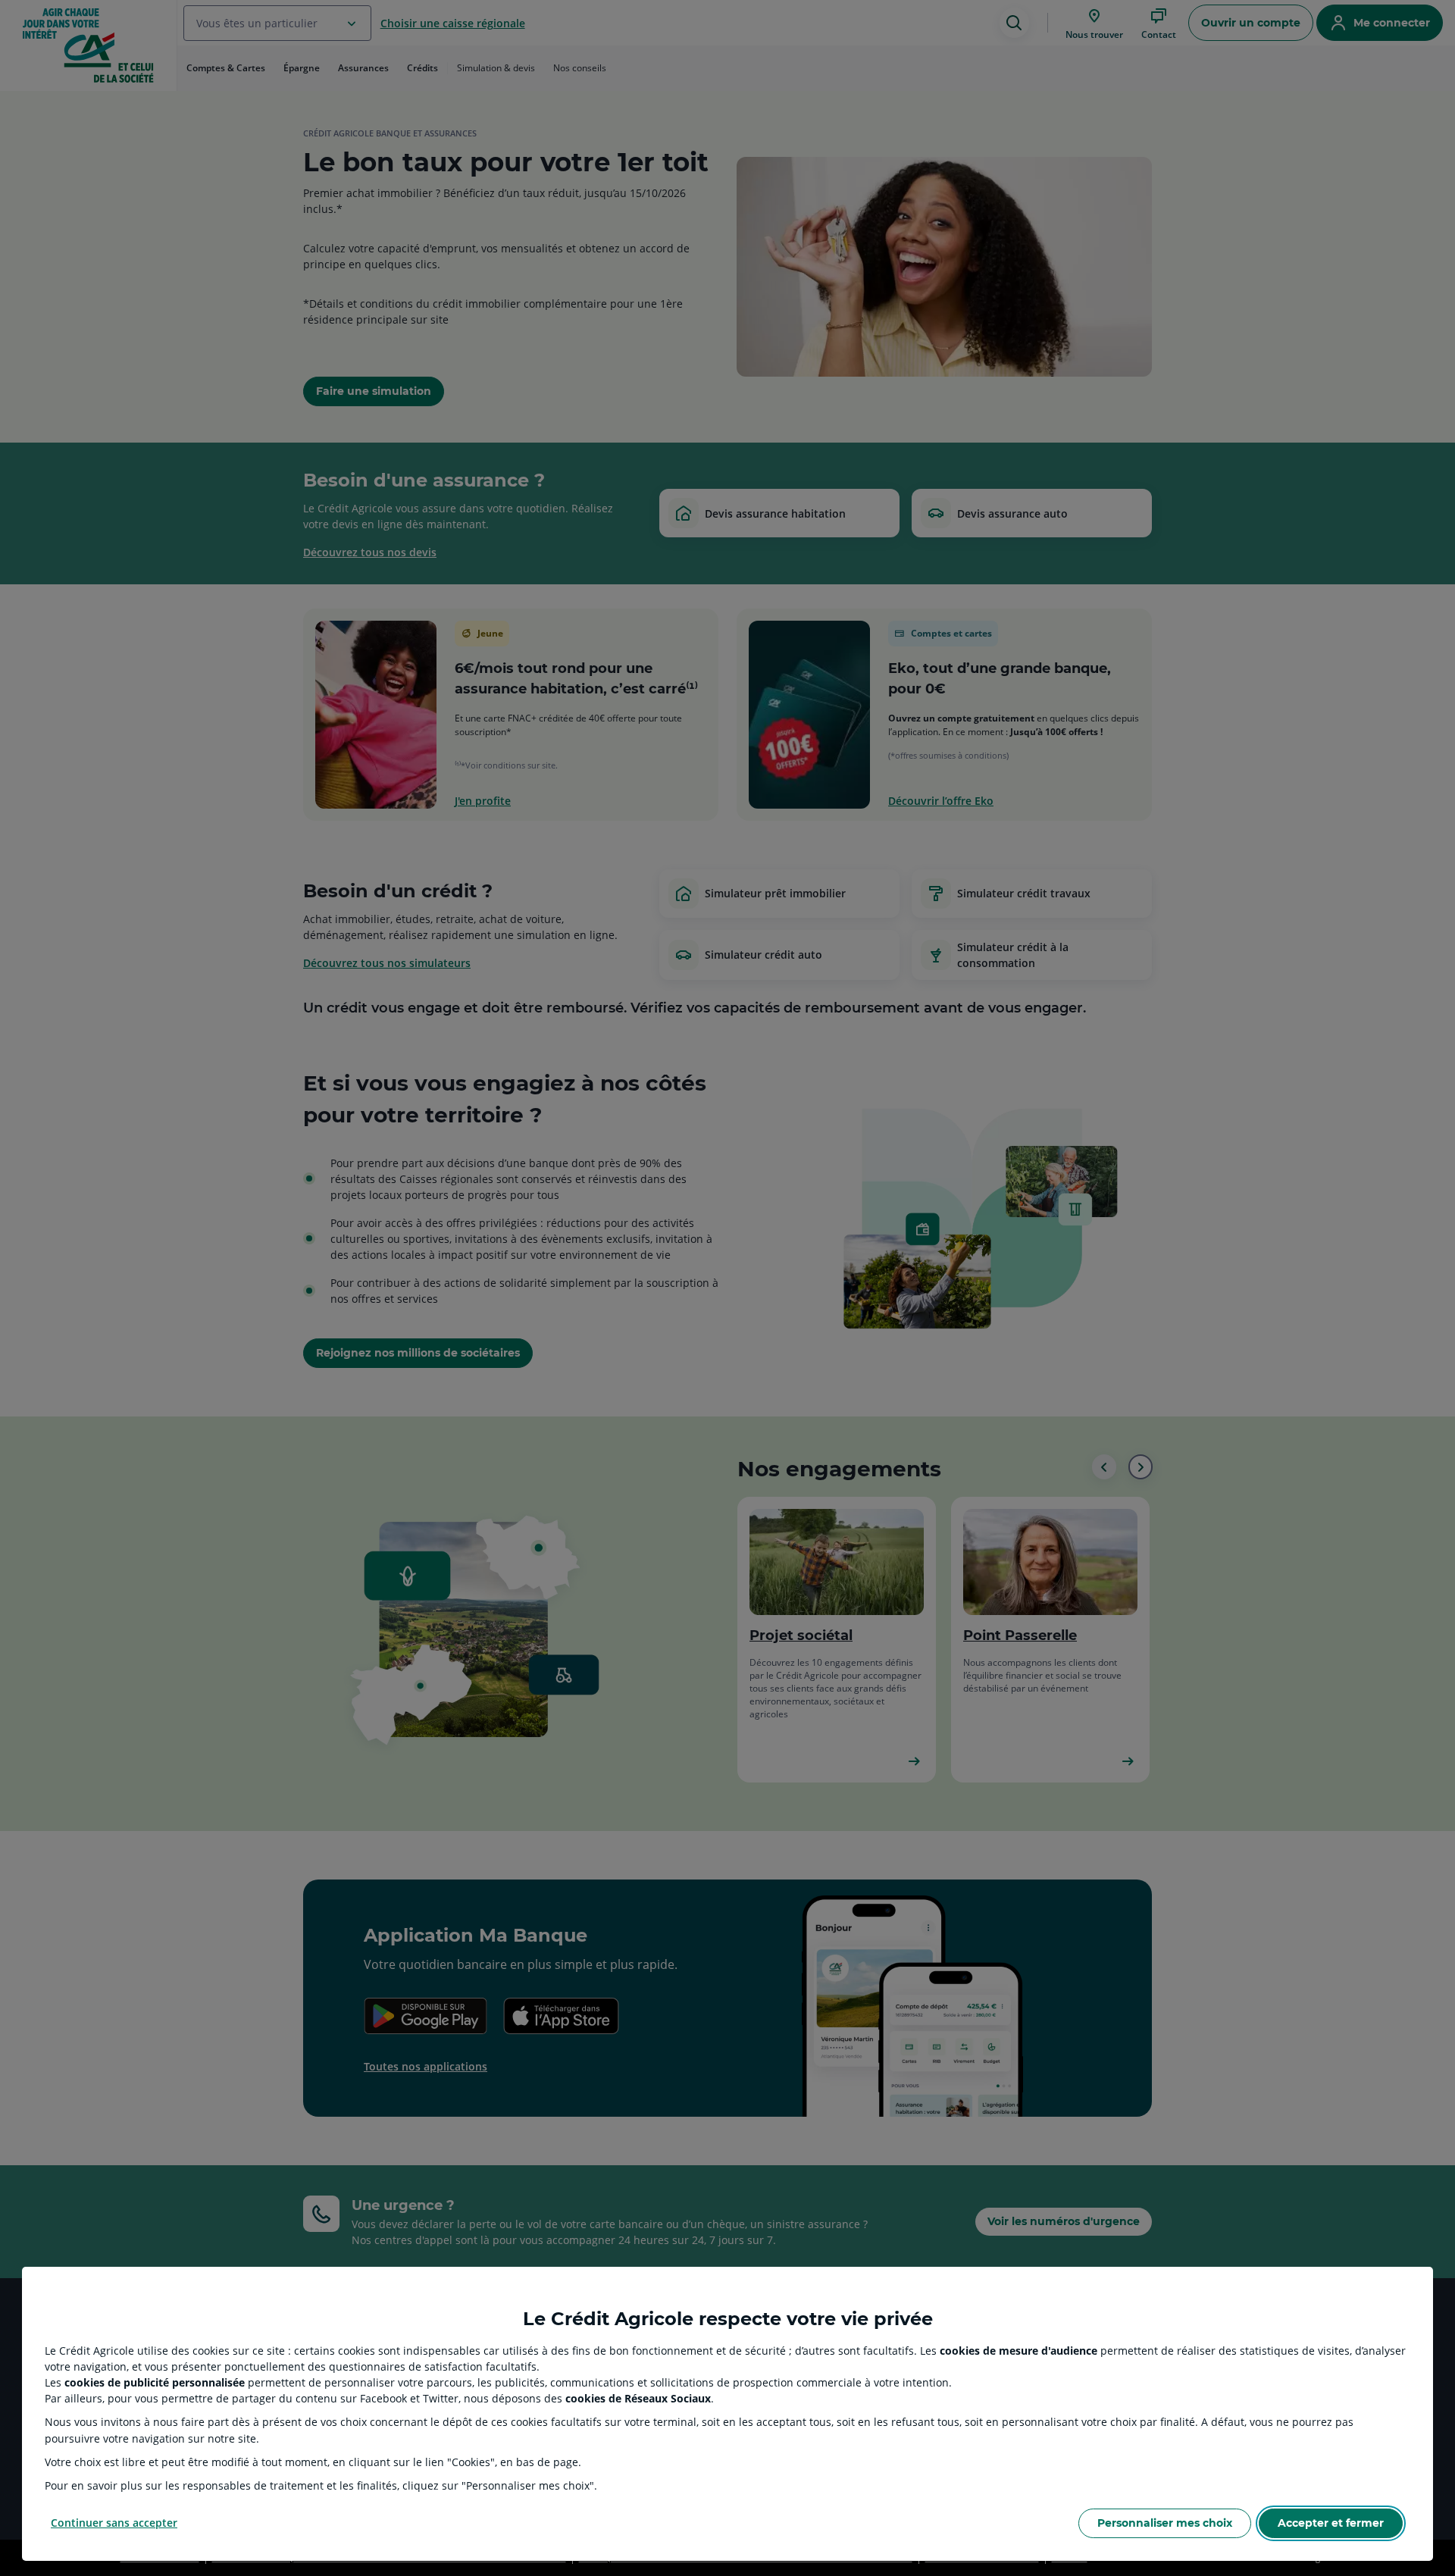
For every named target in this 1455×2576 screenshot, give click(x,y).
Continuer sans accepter (114, 2523)
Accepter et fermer (1331, 2523)
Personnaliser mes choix (1165, 2523)
